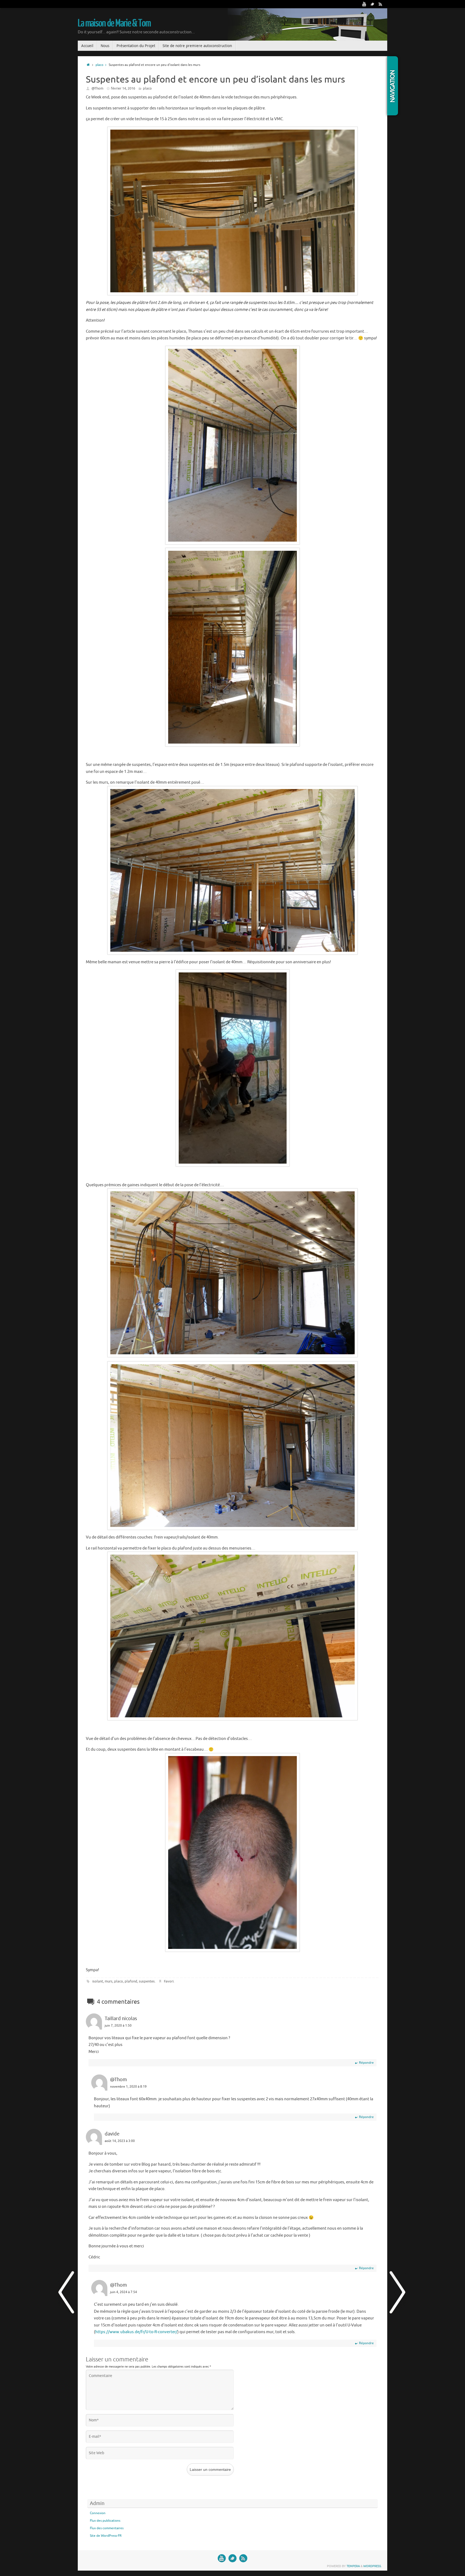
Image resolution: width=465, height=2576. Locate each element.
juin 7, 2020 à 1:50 (118, 2026)
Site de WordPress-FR (106, 2536)
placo (119, 1981)
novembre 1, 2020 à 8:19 (128, 2087)
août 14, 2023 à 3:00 (120, 2141)
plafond (131, 1981)
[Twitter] (372, 4)
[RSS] (381, 4)
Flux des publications (105, 2521)
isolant (98, 1981)
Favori (169, 1981)
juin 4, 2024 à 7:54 (124, 2292)
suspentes (147, 1981)
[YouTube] (364, 4)
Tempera (353, 2566)
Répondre (366, 2063)
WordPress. (373, 2566)
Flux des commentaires (107, 2528)
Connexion (98, 2513)
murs (109, 1981)
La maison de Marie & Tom (114, 23)
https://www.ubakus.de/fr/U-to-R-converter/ (136, 2332)
